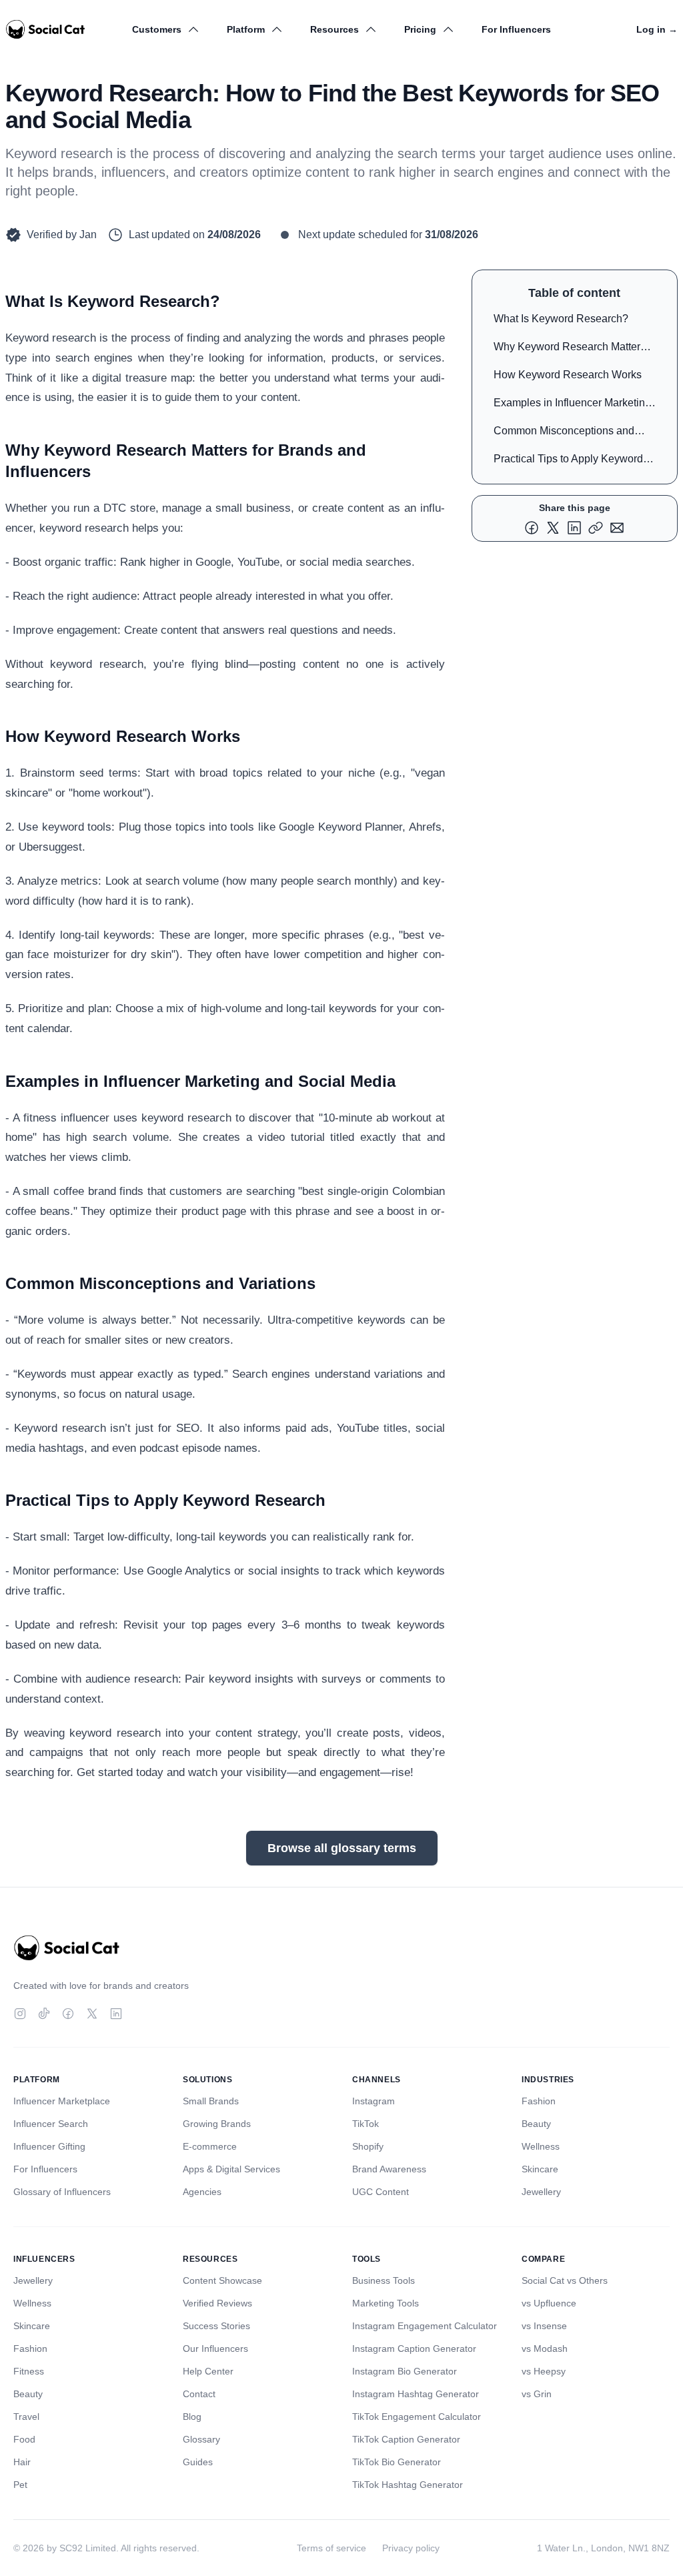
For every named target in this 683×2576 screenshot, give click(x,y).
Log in (657, 29)
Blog (192, 2417)
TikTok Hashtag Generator (408, 2485)
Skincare (540, 2169)
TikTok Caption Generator (406, 2439)
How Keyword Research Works (568, 375)
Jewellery (541, 2192)
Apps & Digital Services (231, 2169)
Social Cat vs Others (565, 2280)
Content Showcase (222, 2280)
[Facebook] (68, 2014)
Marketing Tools (386, 2303)
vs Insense (544, 2326)
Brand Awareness (389, 2169)
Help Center (208, 2371)
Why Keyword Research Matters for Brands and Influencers (570, 349)
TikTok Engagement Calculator (417, 2417)
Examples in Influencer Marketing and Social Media (572, 405)
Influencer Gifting (49, 2146)
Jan (88, 235)
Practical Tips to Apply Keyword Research (568, 461)
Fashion (539, 2101)
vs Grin (537, 2394)
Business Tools (384, 2280)
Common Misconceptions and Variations (564, 433)
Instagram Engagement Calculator (425, 2326)
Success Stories (216, 2326)
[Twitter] (92, 2014)
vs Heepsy (544, 2371)
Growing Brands (217, 2124)
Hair (22, 2462)
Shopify (368, 2146)
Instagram (374, 2101)
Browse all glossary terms (342, 1848)
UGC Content (381, 2192)
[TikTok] (44, 2014)
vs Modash (545, 2348)
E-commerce (210, 2146)
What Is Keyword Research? (561, 319)
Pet (20, 2485)
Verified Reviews (217, 2303)
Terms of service (331, 2548)
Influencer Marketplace (62, 2101)
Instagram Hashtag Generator (416, 2394)
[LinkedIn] (116, 2014)
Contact (199, 2394)
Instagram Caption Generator (414, 2348)
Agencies (202, 2192)
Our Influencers (215, 2348)
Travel (26, 2417)
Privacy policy (411, 2548)
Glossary (201, 2439)
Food (24, 2439)
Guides (198, 2462)
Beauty (536, 2124)
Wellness (541, 2146)
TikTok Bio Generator (397, 2462)
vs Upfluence (549, 2303)
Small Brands (211, 2101)
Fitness (29, 2371)
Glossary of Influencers (62, 2192)
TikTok (366, 2124)
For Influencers (516, 29)
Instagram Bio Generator (405, 2371)
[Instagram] (20, 2014)
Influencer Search (51, 2124)
